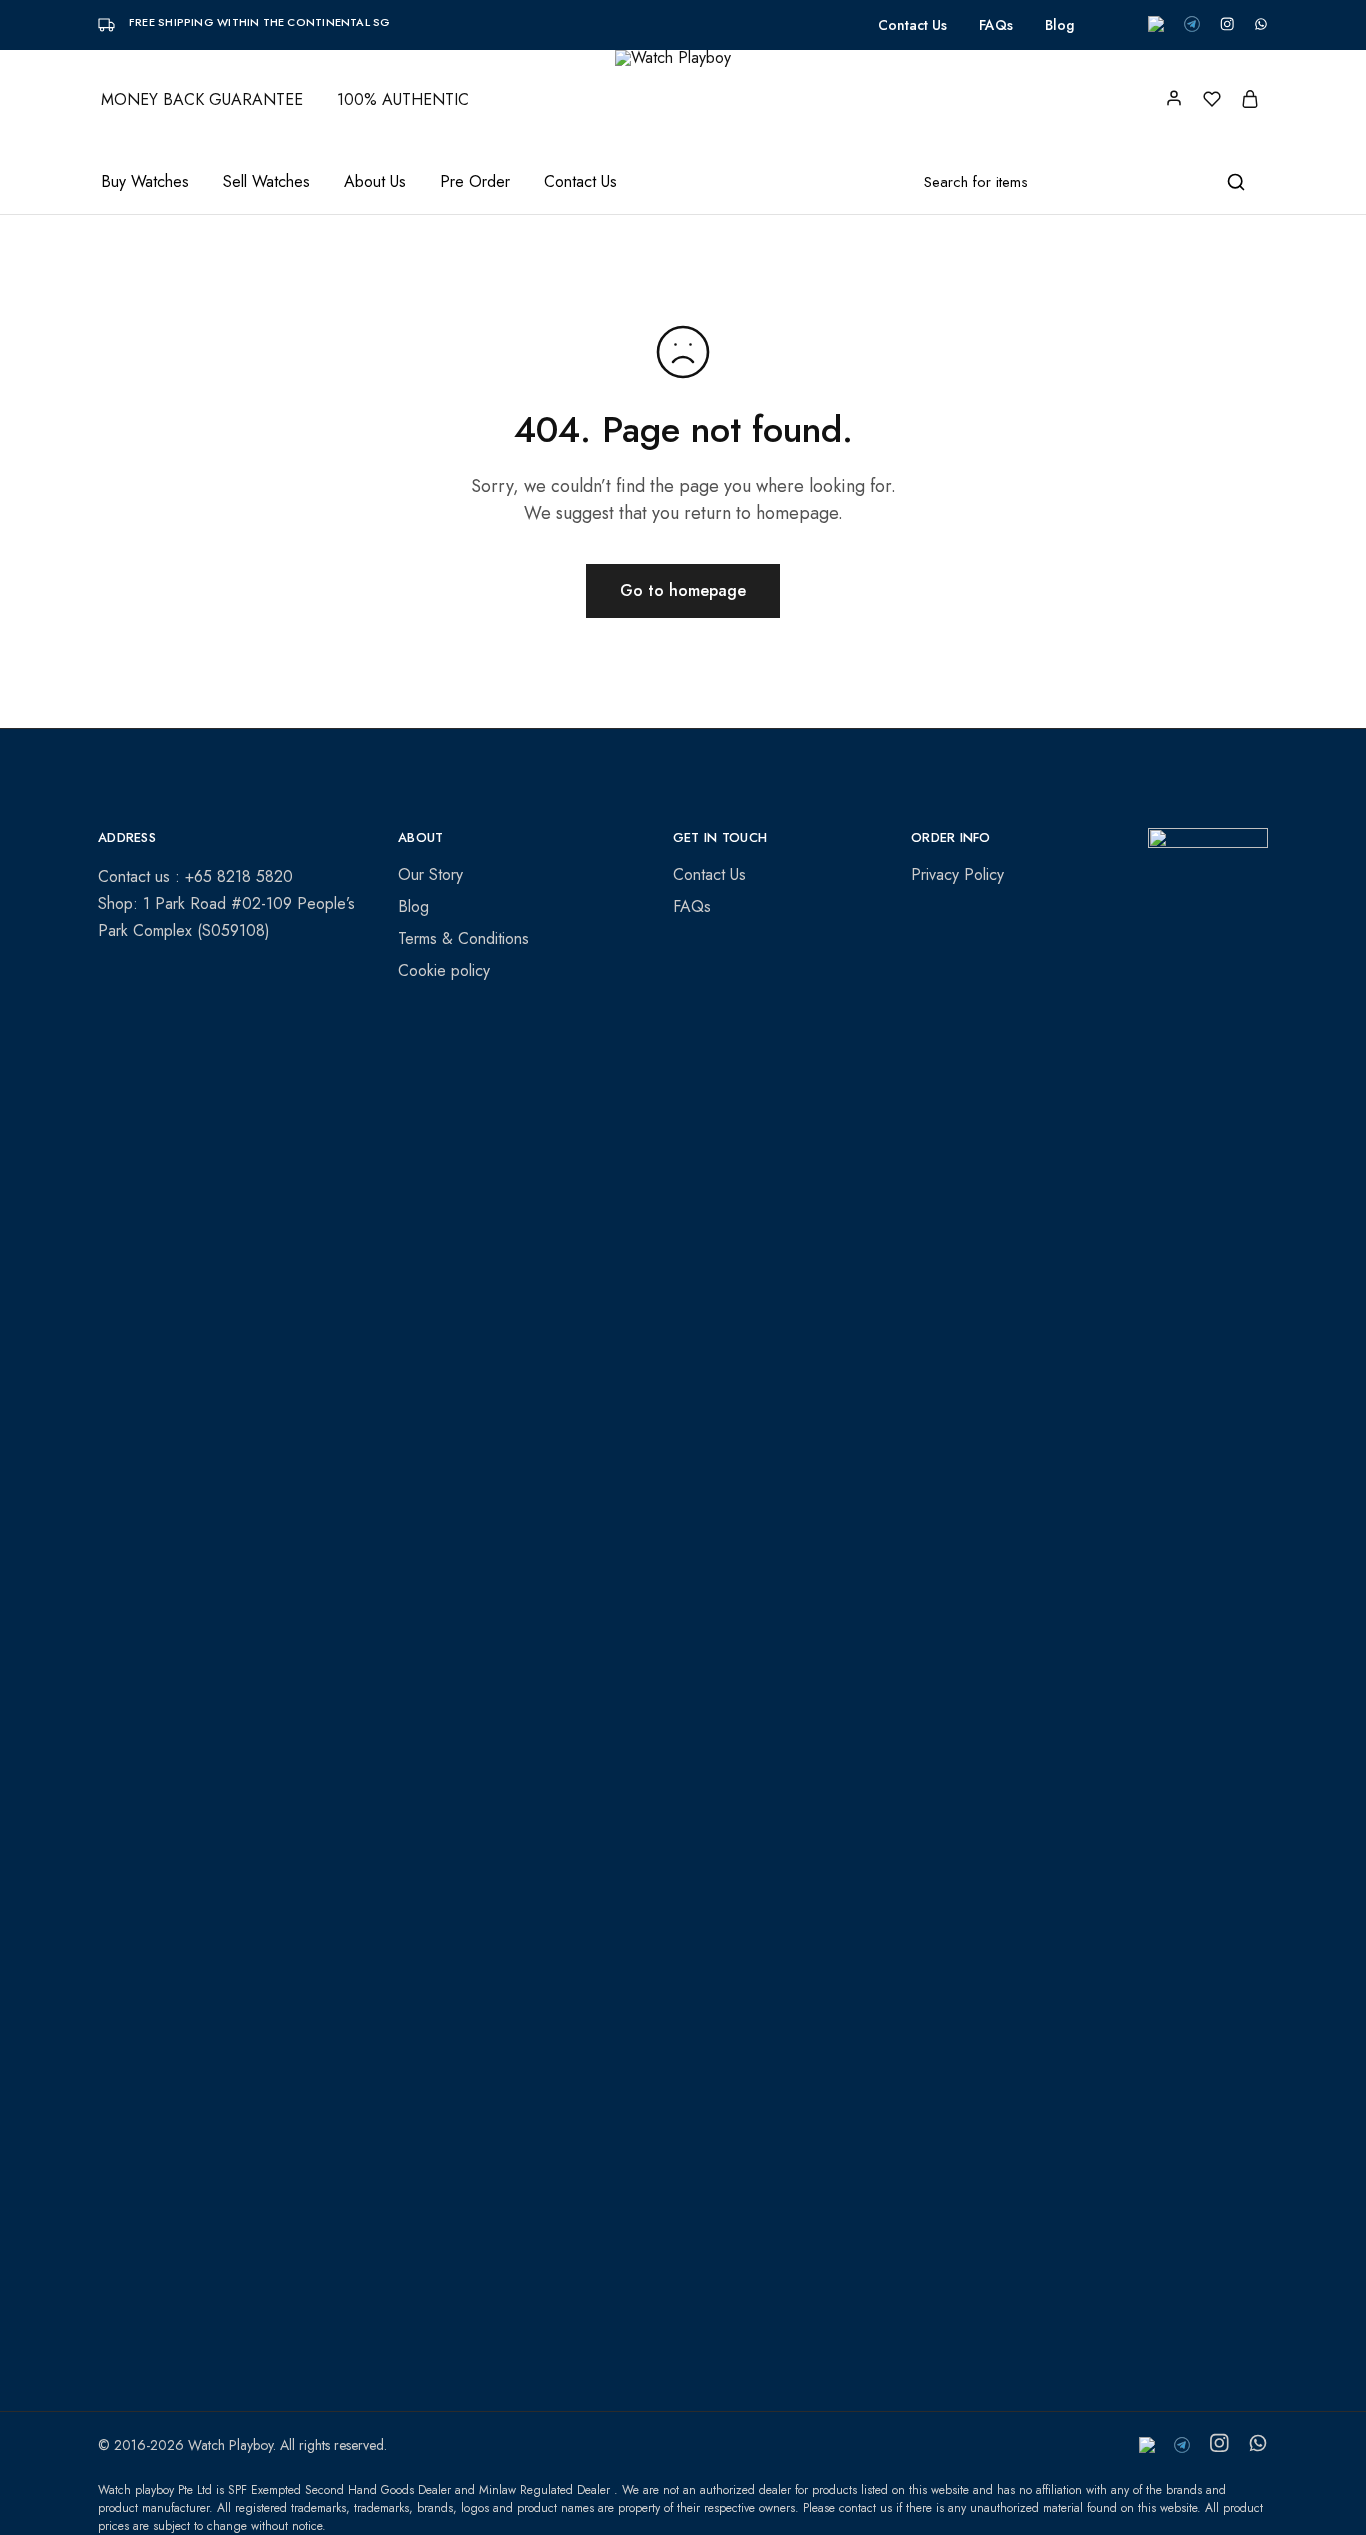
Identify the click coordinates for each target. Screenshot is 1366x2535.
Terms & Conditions (463, 938)
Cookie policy (444, 970)
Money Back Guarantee (202, 100)
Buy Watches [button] (145, 182)
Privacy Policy (957, 874)
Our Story (430, 874)
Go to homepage (683, 590)
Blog (1059, 25)
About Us (375, 182)
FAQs (996, 25)
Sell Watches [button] (266, 182)
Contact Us (912, 25)
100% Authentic (403, 100)
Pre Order (475, 182)
